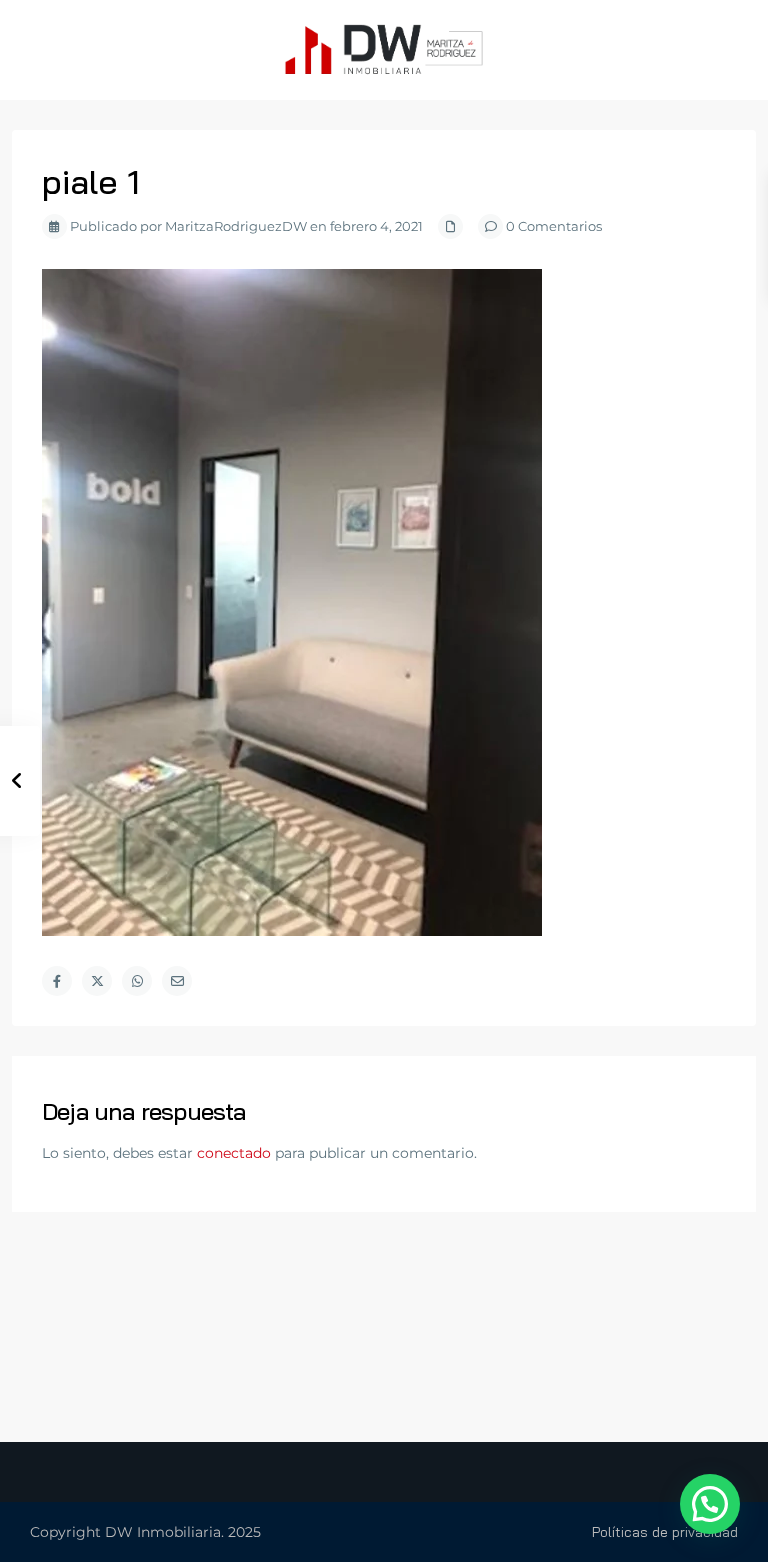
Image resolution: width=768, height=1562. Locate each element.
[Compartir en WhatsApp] (137, 981)
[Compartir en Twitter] (97, 981)
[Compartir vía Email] (177, 981)
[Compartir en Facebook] (57, 981)
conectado (234, 1153)
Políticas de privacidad (665, 1532)
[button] (710, 1504)
